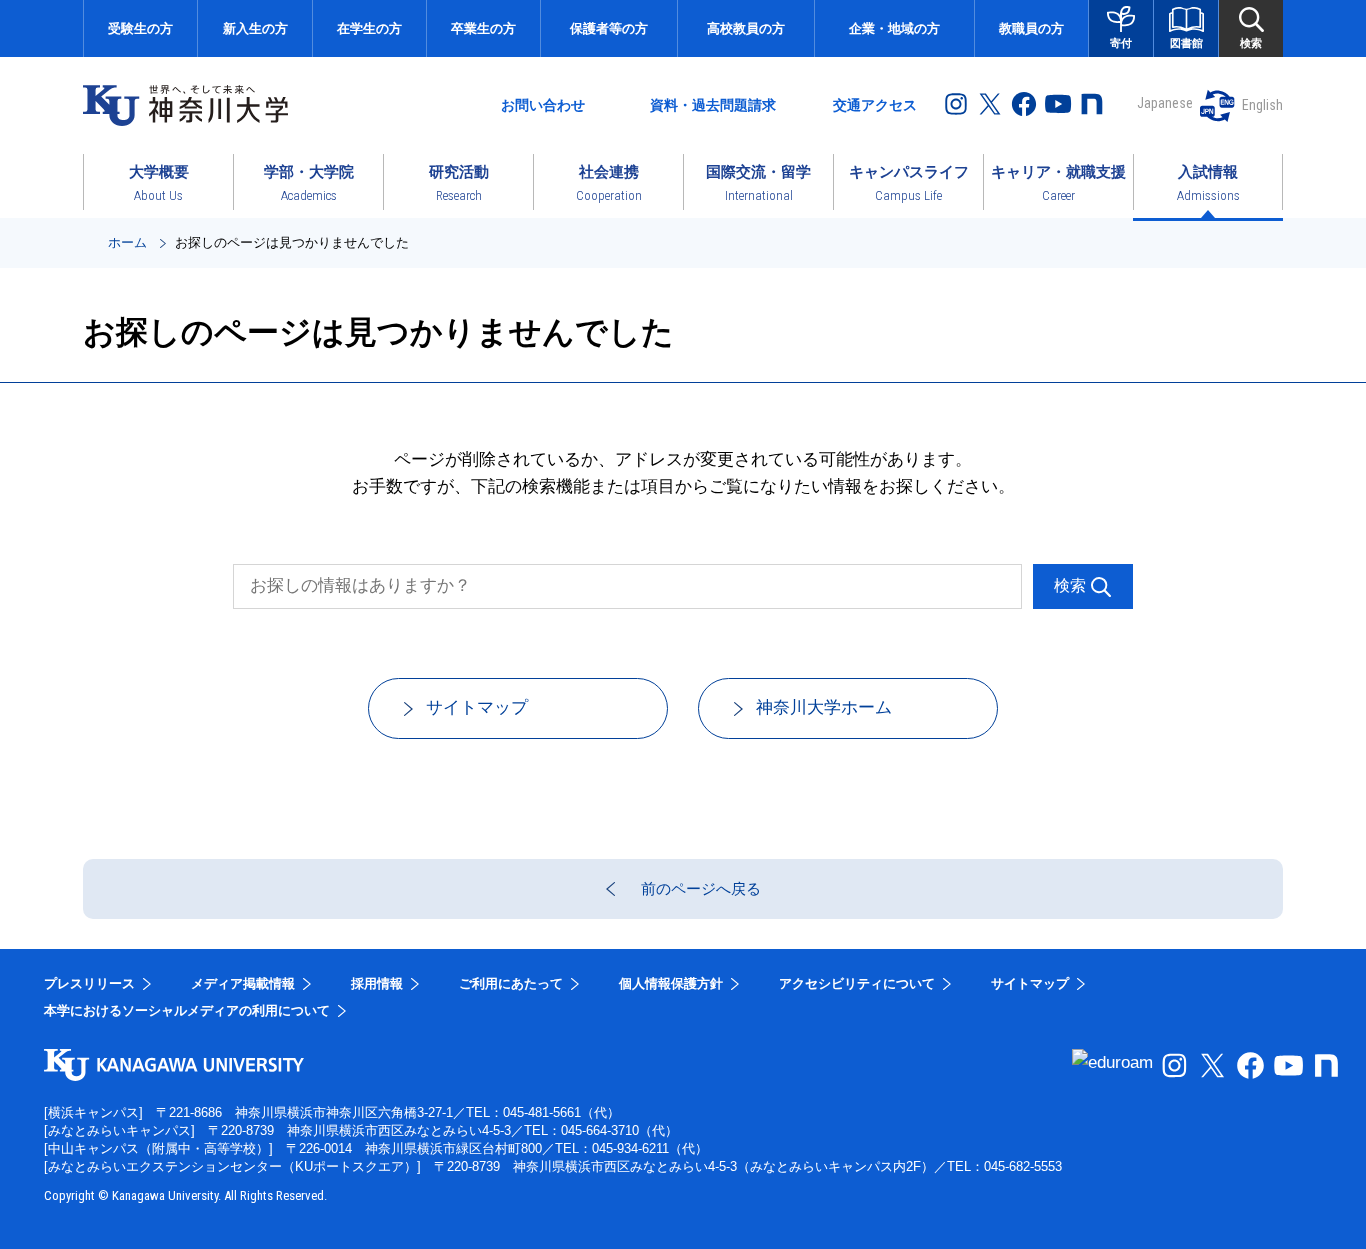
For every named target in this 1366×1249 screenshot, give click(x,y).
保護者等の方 (609, 28)
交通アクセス (875, 105)
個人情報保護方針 (671, 983)
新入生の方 (255, 28)
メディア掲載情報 (243, 983)
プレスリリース (89, 983)
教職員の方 (1031, 28)
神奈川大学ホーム (824, 707)
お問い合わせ (543, 105)
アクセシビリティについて (857, 983)
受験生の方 (140, 28)
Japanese (1165, 103)
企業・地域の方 (894, 28)
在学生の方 (369, 28)
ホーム (127, 242)
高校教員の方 (746, 28)
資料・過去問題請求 (713, 105)
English (1262, 105)
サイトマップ (477, 707)
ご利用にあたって (511, 983)
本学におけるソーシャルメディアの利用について (187, 1010)
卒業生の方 (483, 28)
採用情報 (377, 983)
